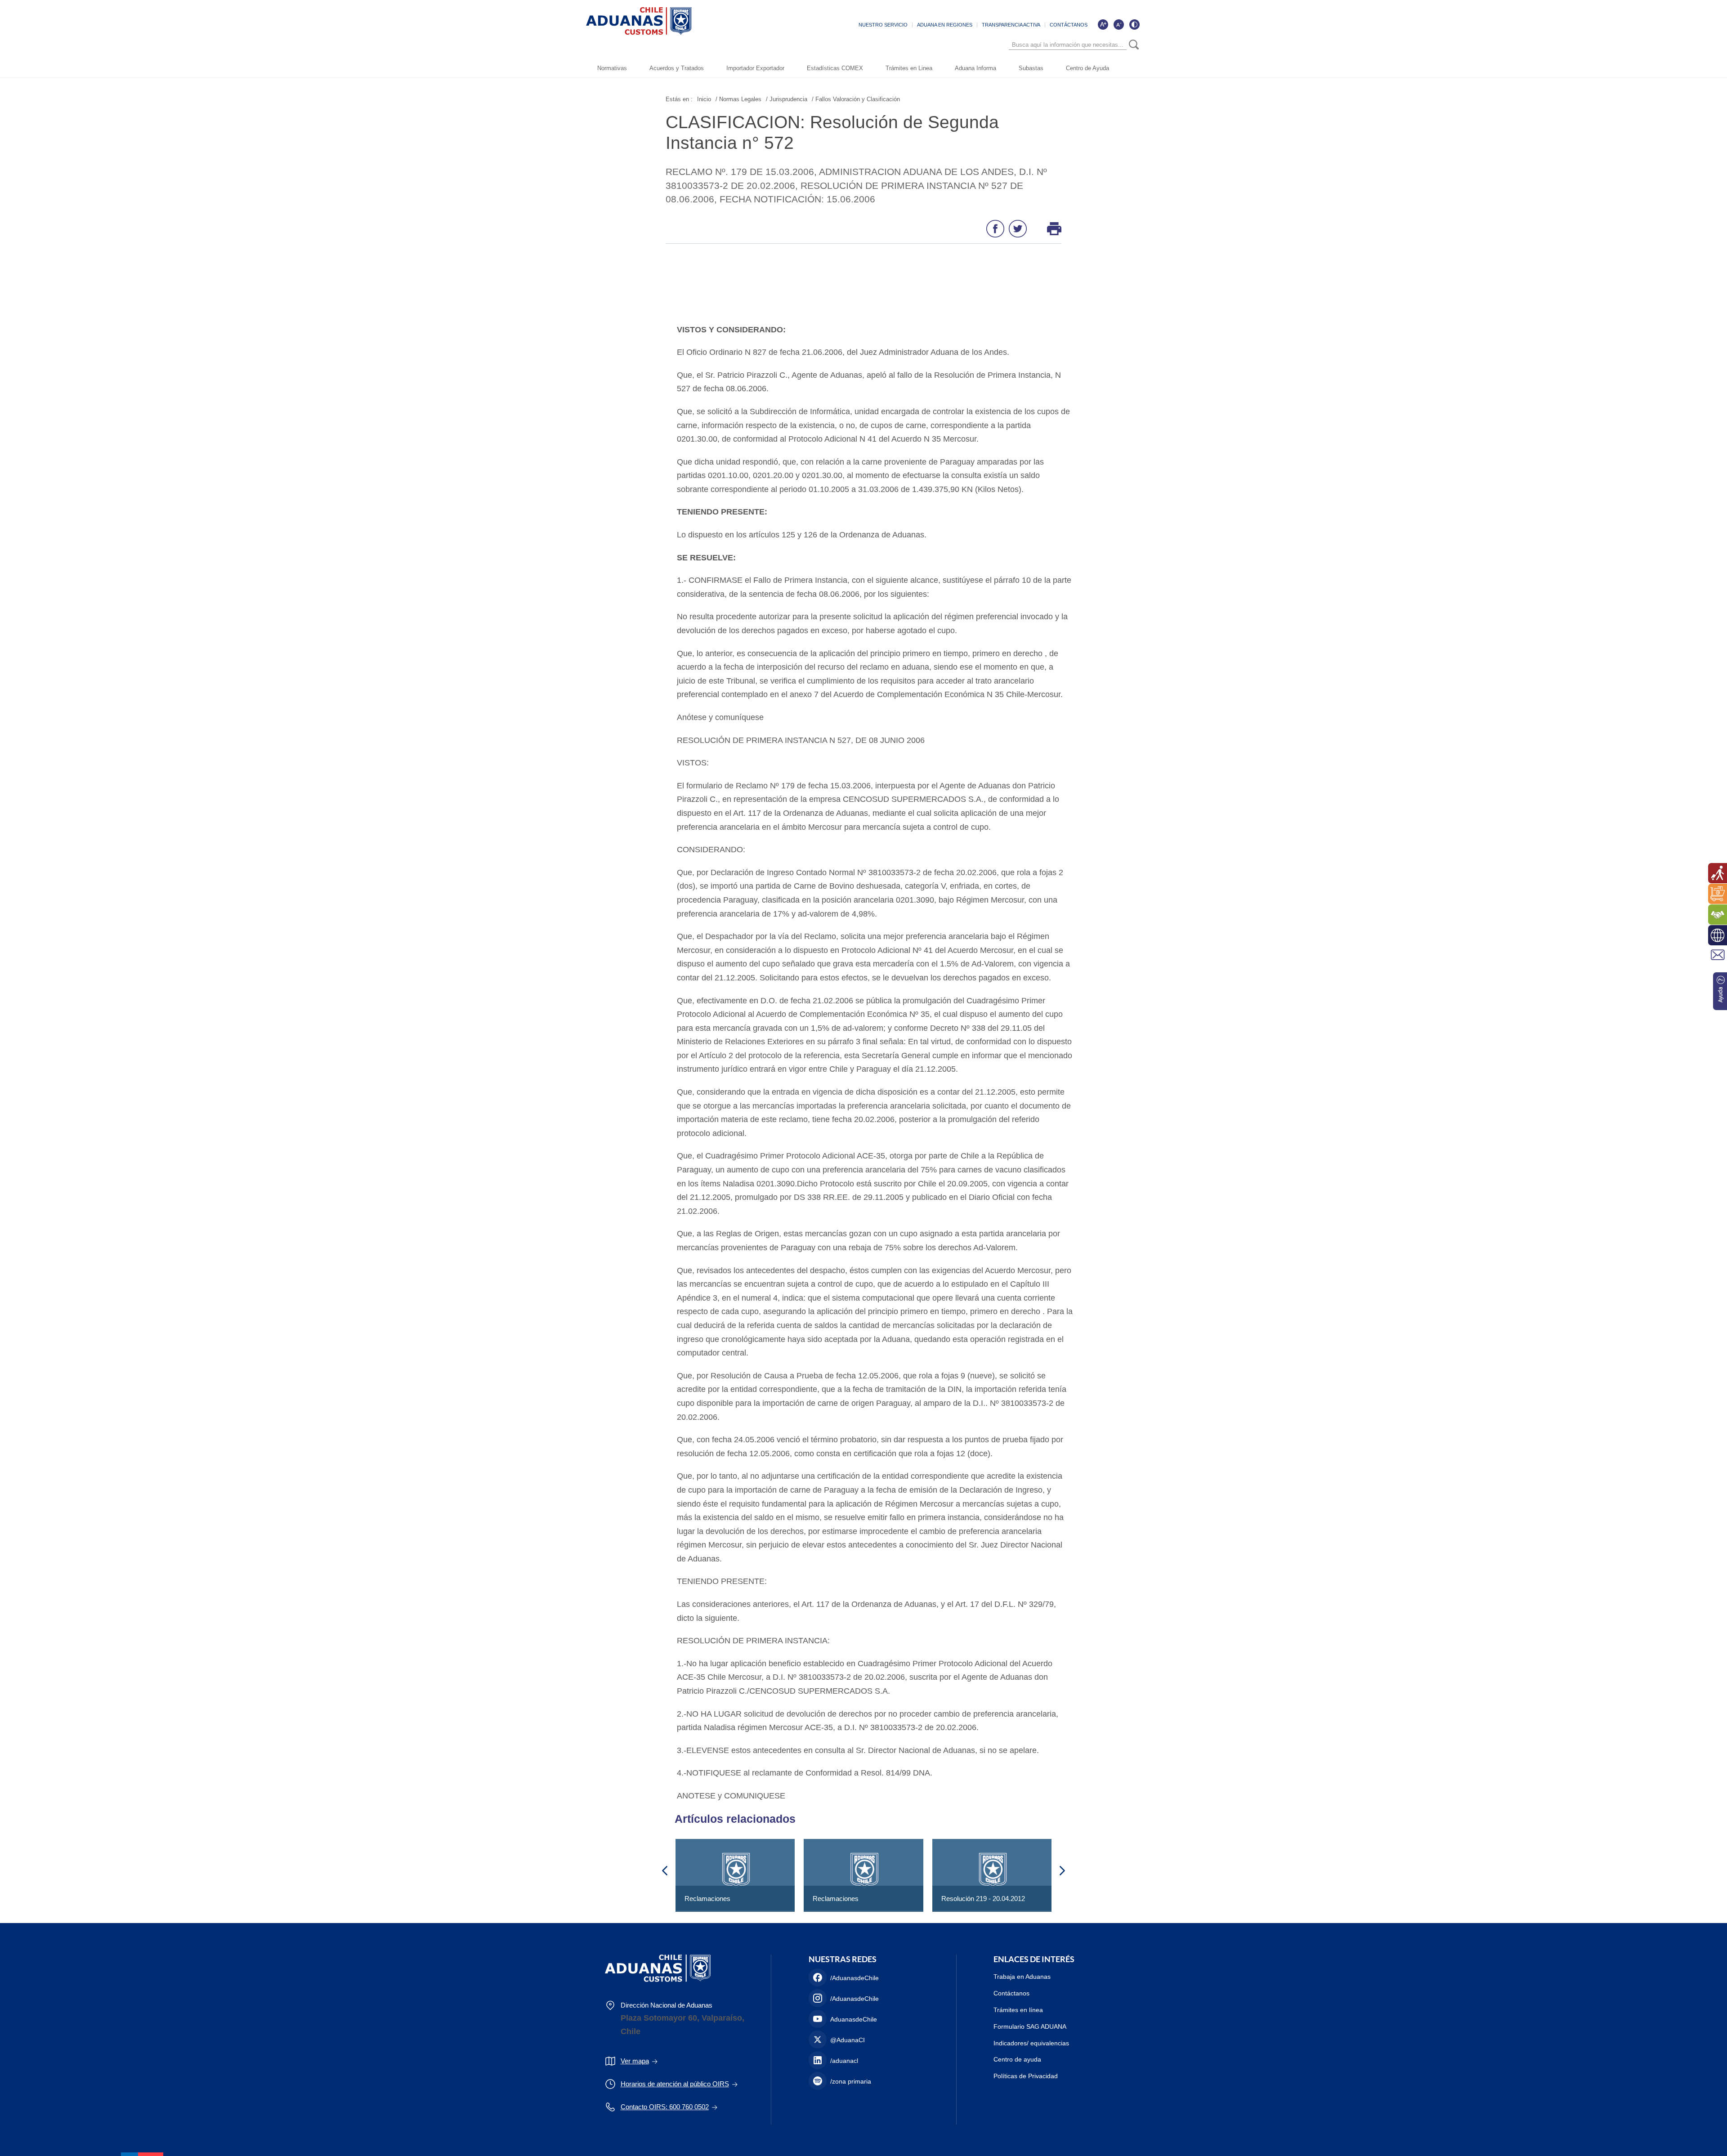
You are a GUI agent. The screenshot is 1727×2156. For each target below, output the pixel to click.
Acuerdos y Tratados (677, 68)
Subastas (1031, 68)
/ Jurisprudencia (787, 99)
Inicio (704, 99)
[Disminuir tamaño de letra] (1119, 24)
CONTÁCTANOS (1069, 25)
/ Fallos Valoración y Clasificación (856, 99)
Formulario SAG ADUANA (1030, 2026)
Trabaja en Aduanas (1022, 1977)
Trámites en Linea (909, 68)
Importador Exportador (755, 68)
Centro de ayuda (1017, 2059)
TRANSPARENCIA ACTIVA (1011, 25)
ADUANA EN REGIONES (945, 25)
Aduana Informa (975, 68)
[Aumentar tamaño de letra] (1103, 24)
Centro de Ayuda (1087, 68)
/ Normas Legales (738, 99)
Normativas (612, 68)
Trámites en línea (1018, 2010)
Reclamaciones (707, 1899)
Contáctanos (1011, 1993)
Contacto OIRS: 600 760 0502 (665, 2107)
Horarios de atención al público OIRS (675, 2084)
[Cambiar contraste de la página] (1134, 24)
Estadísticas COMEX (835, 68)
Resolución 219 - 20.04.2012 (983, 1899)
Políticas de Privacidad (1026, 2076)
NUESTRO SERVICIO (883, 25)
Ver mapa (635, 2061)
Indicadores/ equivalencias (1031, 2043)
